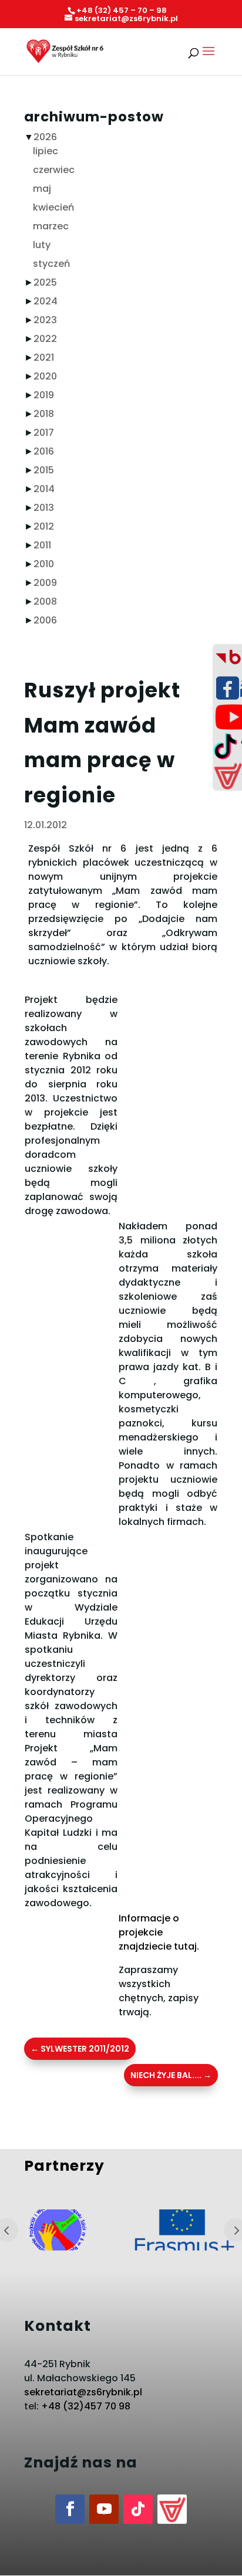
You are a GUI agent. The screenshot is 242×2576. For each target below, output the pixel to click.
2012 (44, 526)
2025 (45, 282)
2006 (45, 620)
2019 (44, 395)
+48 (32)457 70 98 (86, 2406)
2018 (44, 414)
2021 (44, 357)
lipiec (46, 151)
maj (42, 189)
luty (42, 245)
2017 (44, 433)
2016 (44, 451)
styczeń (51, 264)
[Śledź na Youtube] (104, 2509)
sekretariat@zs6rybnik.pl (83, 2392)
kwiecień (53, 207)
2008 (45, 601)
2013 (44, 508)
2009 (45, 583)
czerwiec (54, 170)
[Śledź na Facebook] (70, 2509)
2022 (45, 339)
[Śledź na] (172, 2509)
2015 (44, 470)
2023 (45, 320)
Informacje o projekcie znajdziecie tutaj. (159, 1932)
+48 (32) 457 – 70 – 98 (122, 10)
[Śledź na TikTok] (138, 2509)
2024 (46, 301)
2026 (45, 137)
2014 (44, 489)
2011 (42, 545)
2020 (45, 376)
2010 (44, 564)
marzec (51, 226)
